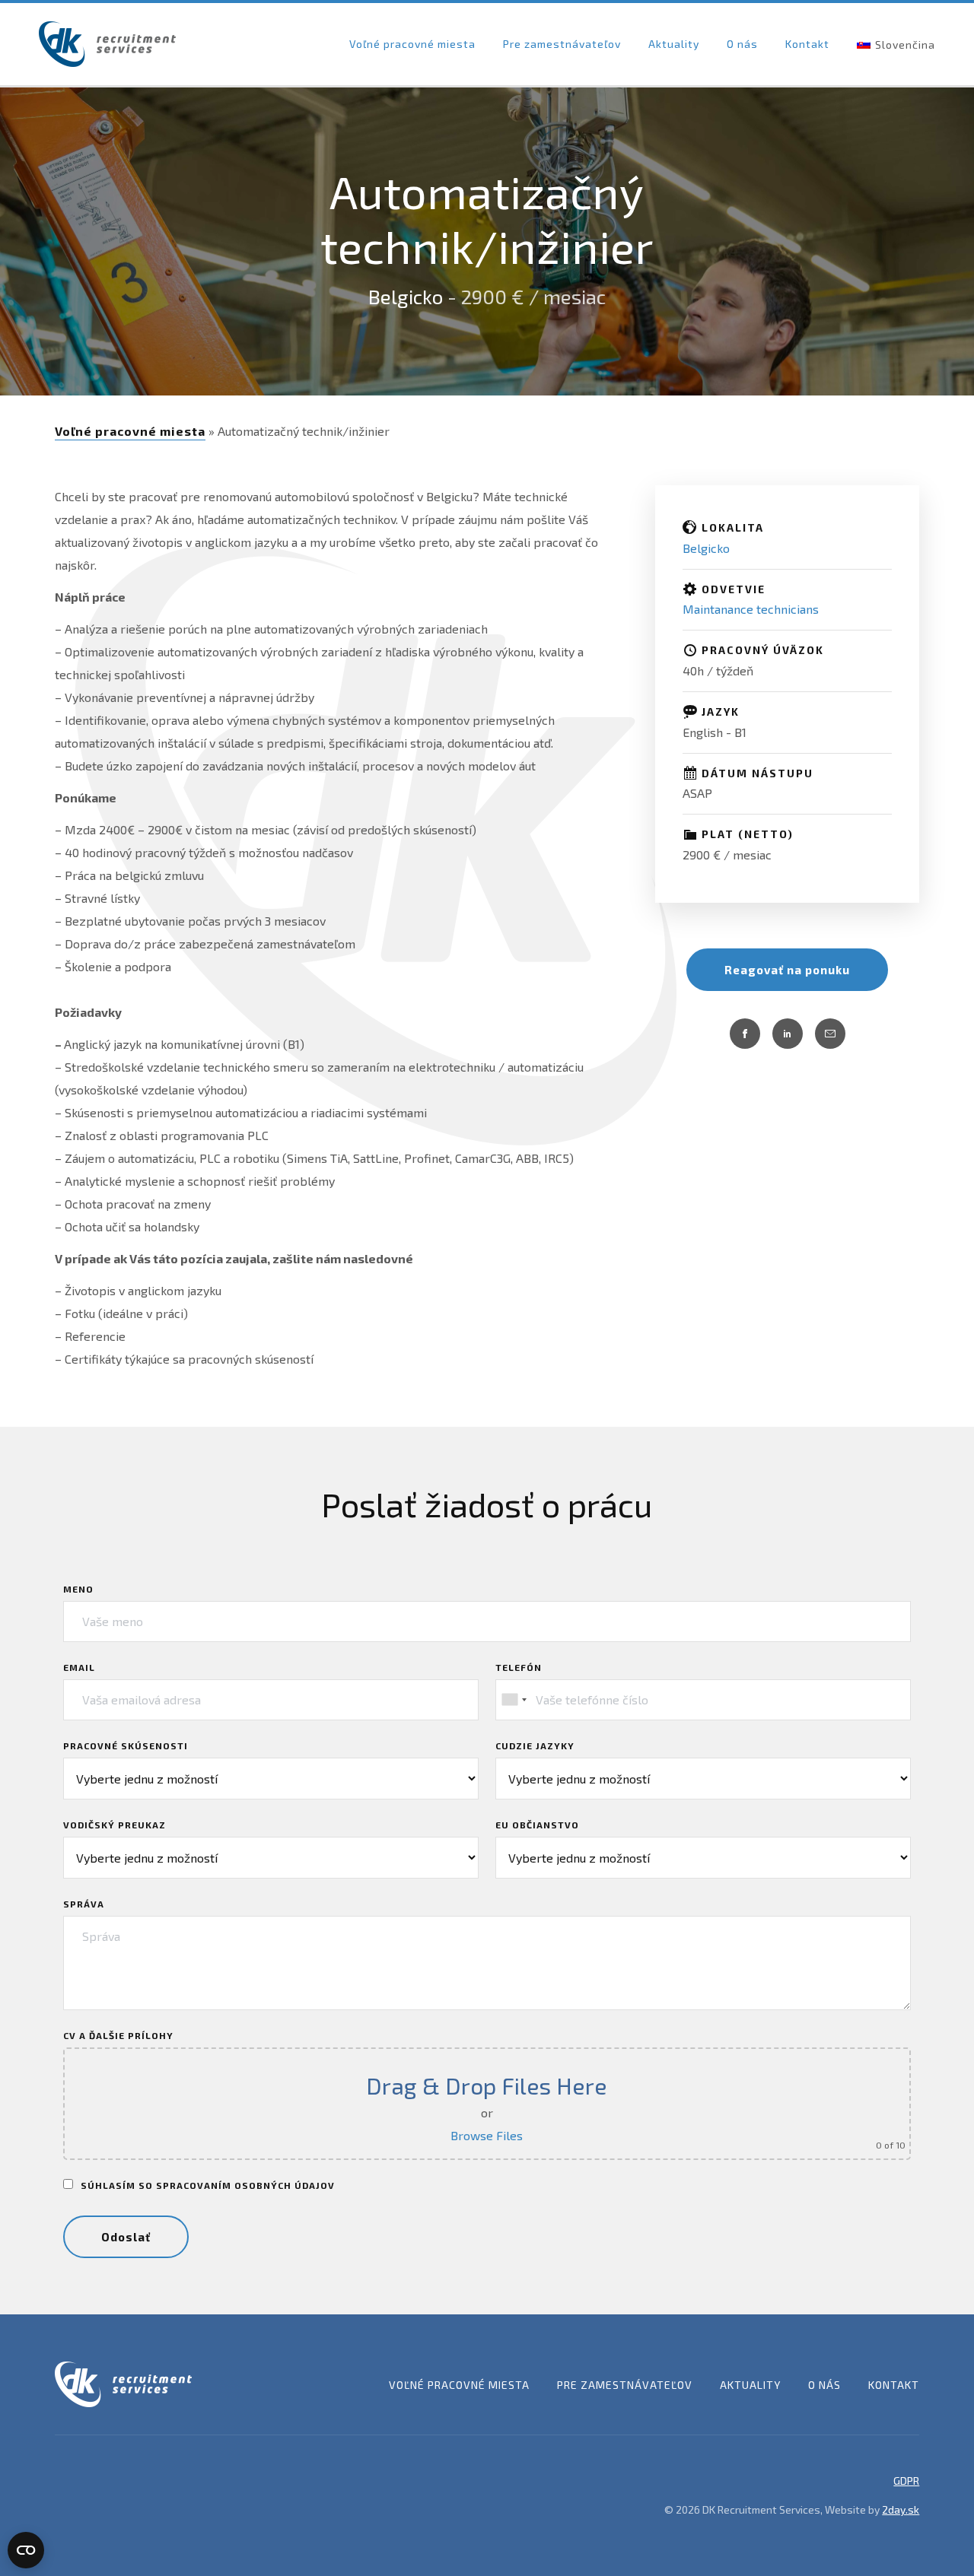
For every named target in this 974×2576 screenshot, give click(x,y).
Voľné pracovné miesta (412, 44)
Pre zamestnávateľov (562, 44)
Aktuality (674, 44)
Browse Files (487, 2135)
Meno (78, 1589)
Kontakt (807, 44)
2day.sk (901, 2509)
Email (79, 1667)
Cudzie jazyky (535, 1745)
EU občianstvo (537, 1825)
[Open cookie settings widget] (26, 2550)
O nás (742, 44)
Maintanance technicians (751, 609)
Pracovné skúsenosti (126, 1745)
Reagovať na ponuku (787, 970)
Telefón (519, 1667)
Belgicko (406, 296)
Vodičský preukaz (115, 1825)
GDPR (906, 2481)
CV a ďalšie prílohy (118, 2035)
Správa (84, 1904)
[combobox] (514, 1700)
